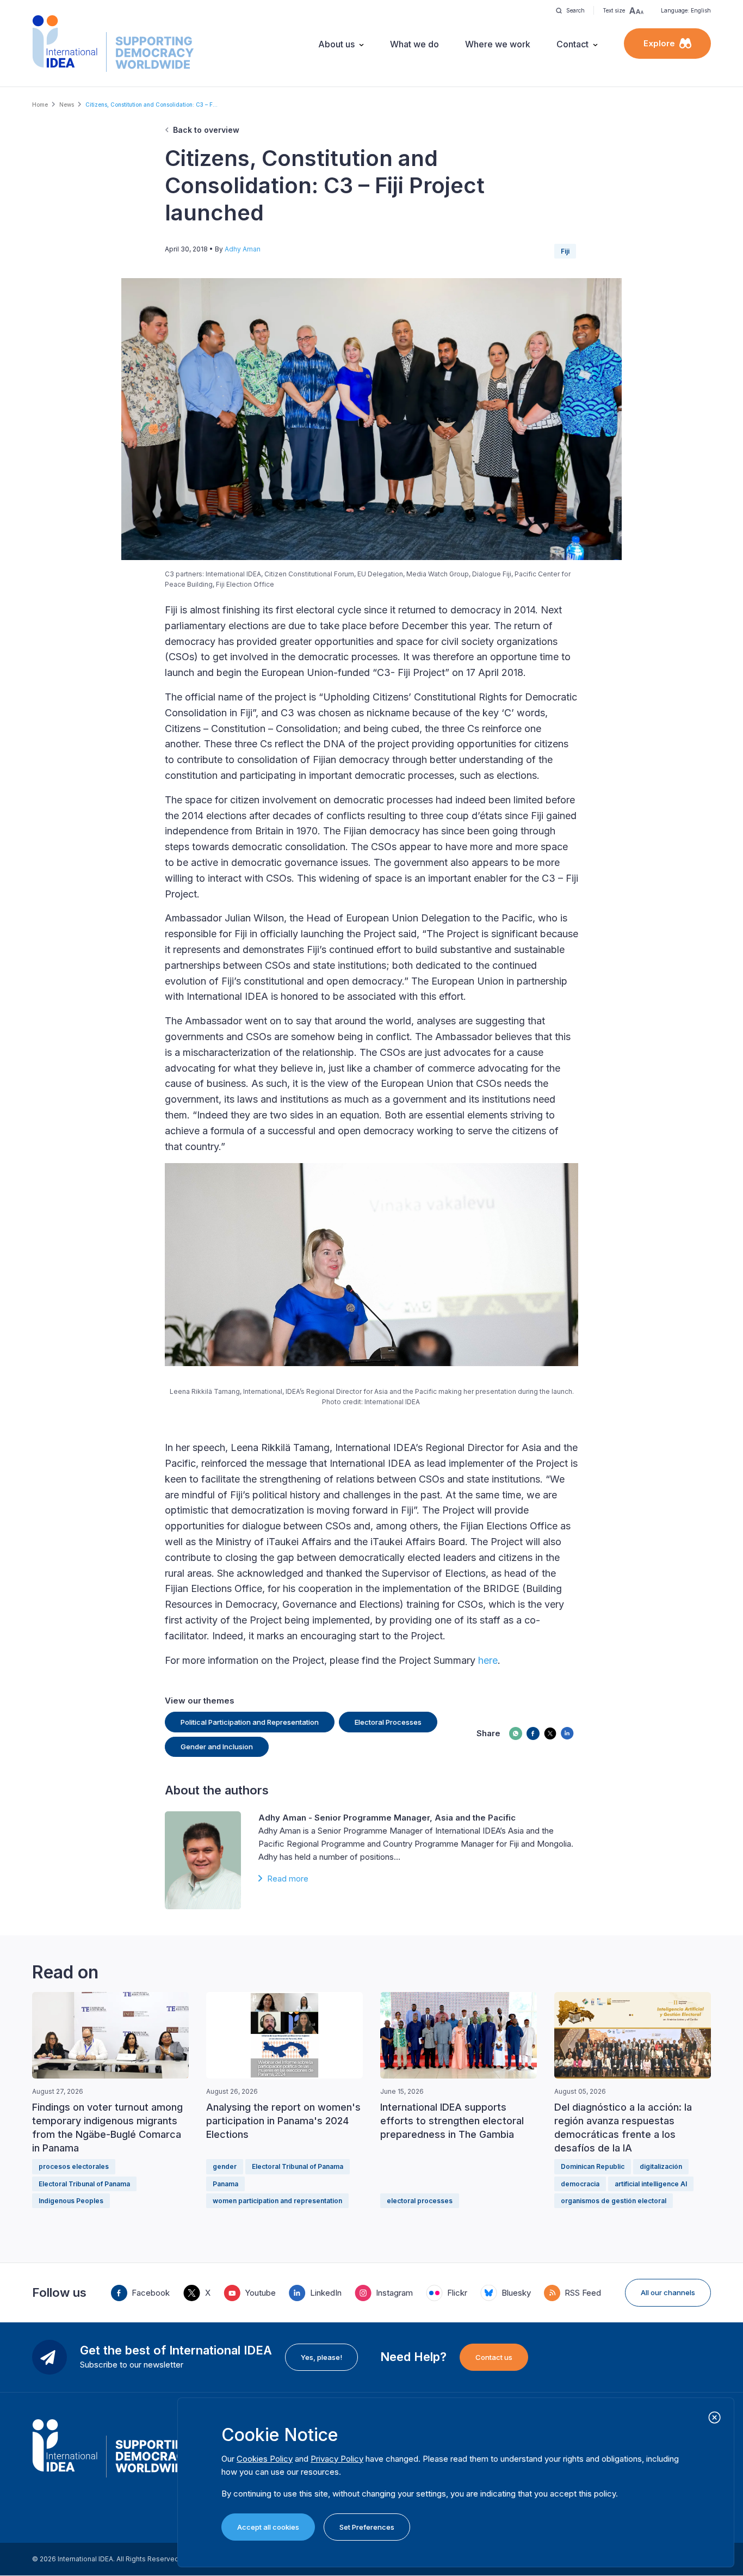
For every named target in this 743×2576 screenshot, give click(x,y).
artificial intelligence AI (651, 2184)
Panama (225, 2184)
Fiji (565, 251)
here (488, 1660)
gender (225, 2166)
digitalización (661, 2166)
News (67, 104)
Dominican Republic (593, 2166)
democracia (580, 2184)
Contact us (494, 2357)
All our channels (668, 2292)
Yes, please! (321, 2357)
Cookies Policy (265, 2459)
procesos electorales (74, 2166)
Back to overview (206, 130)
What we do (414, 44)
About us (336, 44)
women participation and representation (277, 2201)
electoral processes (420, 2201)
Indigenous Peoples (71, 2201)
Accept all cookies (268, 2527)
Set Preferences (367, 2527)
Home (40, 104)
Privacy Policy (337, 2459)
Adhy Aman (243, 249)
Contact (572, 44)
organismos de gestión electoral (614, 2201)
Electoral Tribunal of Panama (84, 2184)
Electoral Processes (388, 1722)
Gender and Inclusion (217, 1747)
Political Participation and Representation (250, 1722)
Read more (288, 1879)
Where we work (498, 44)
